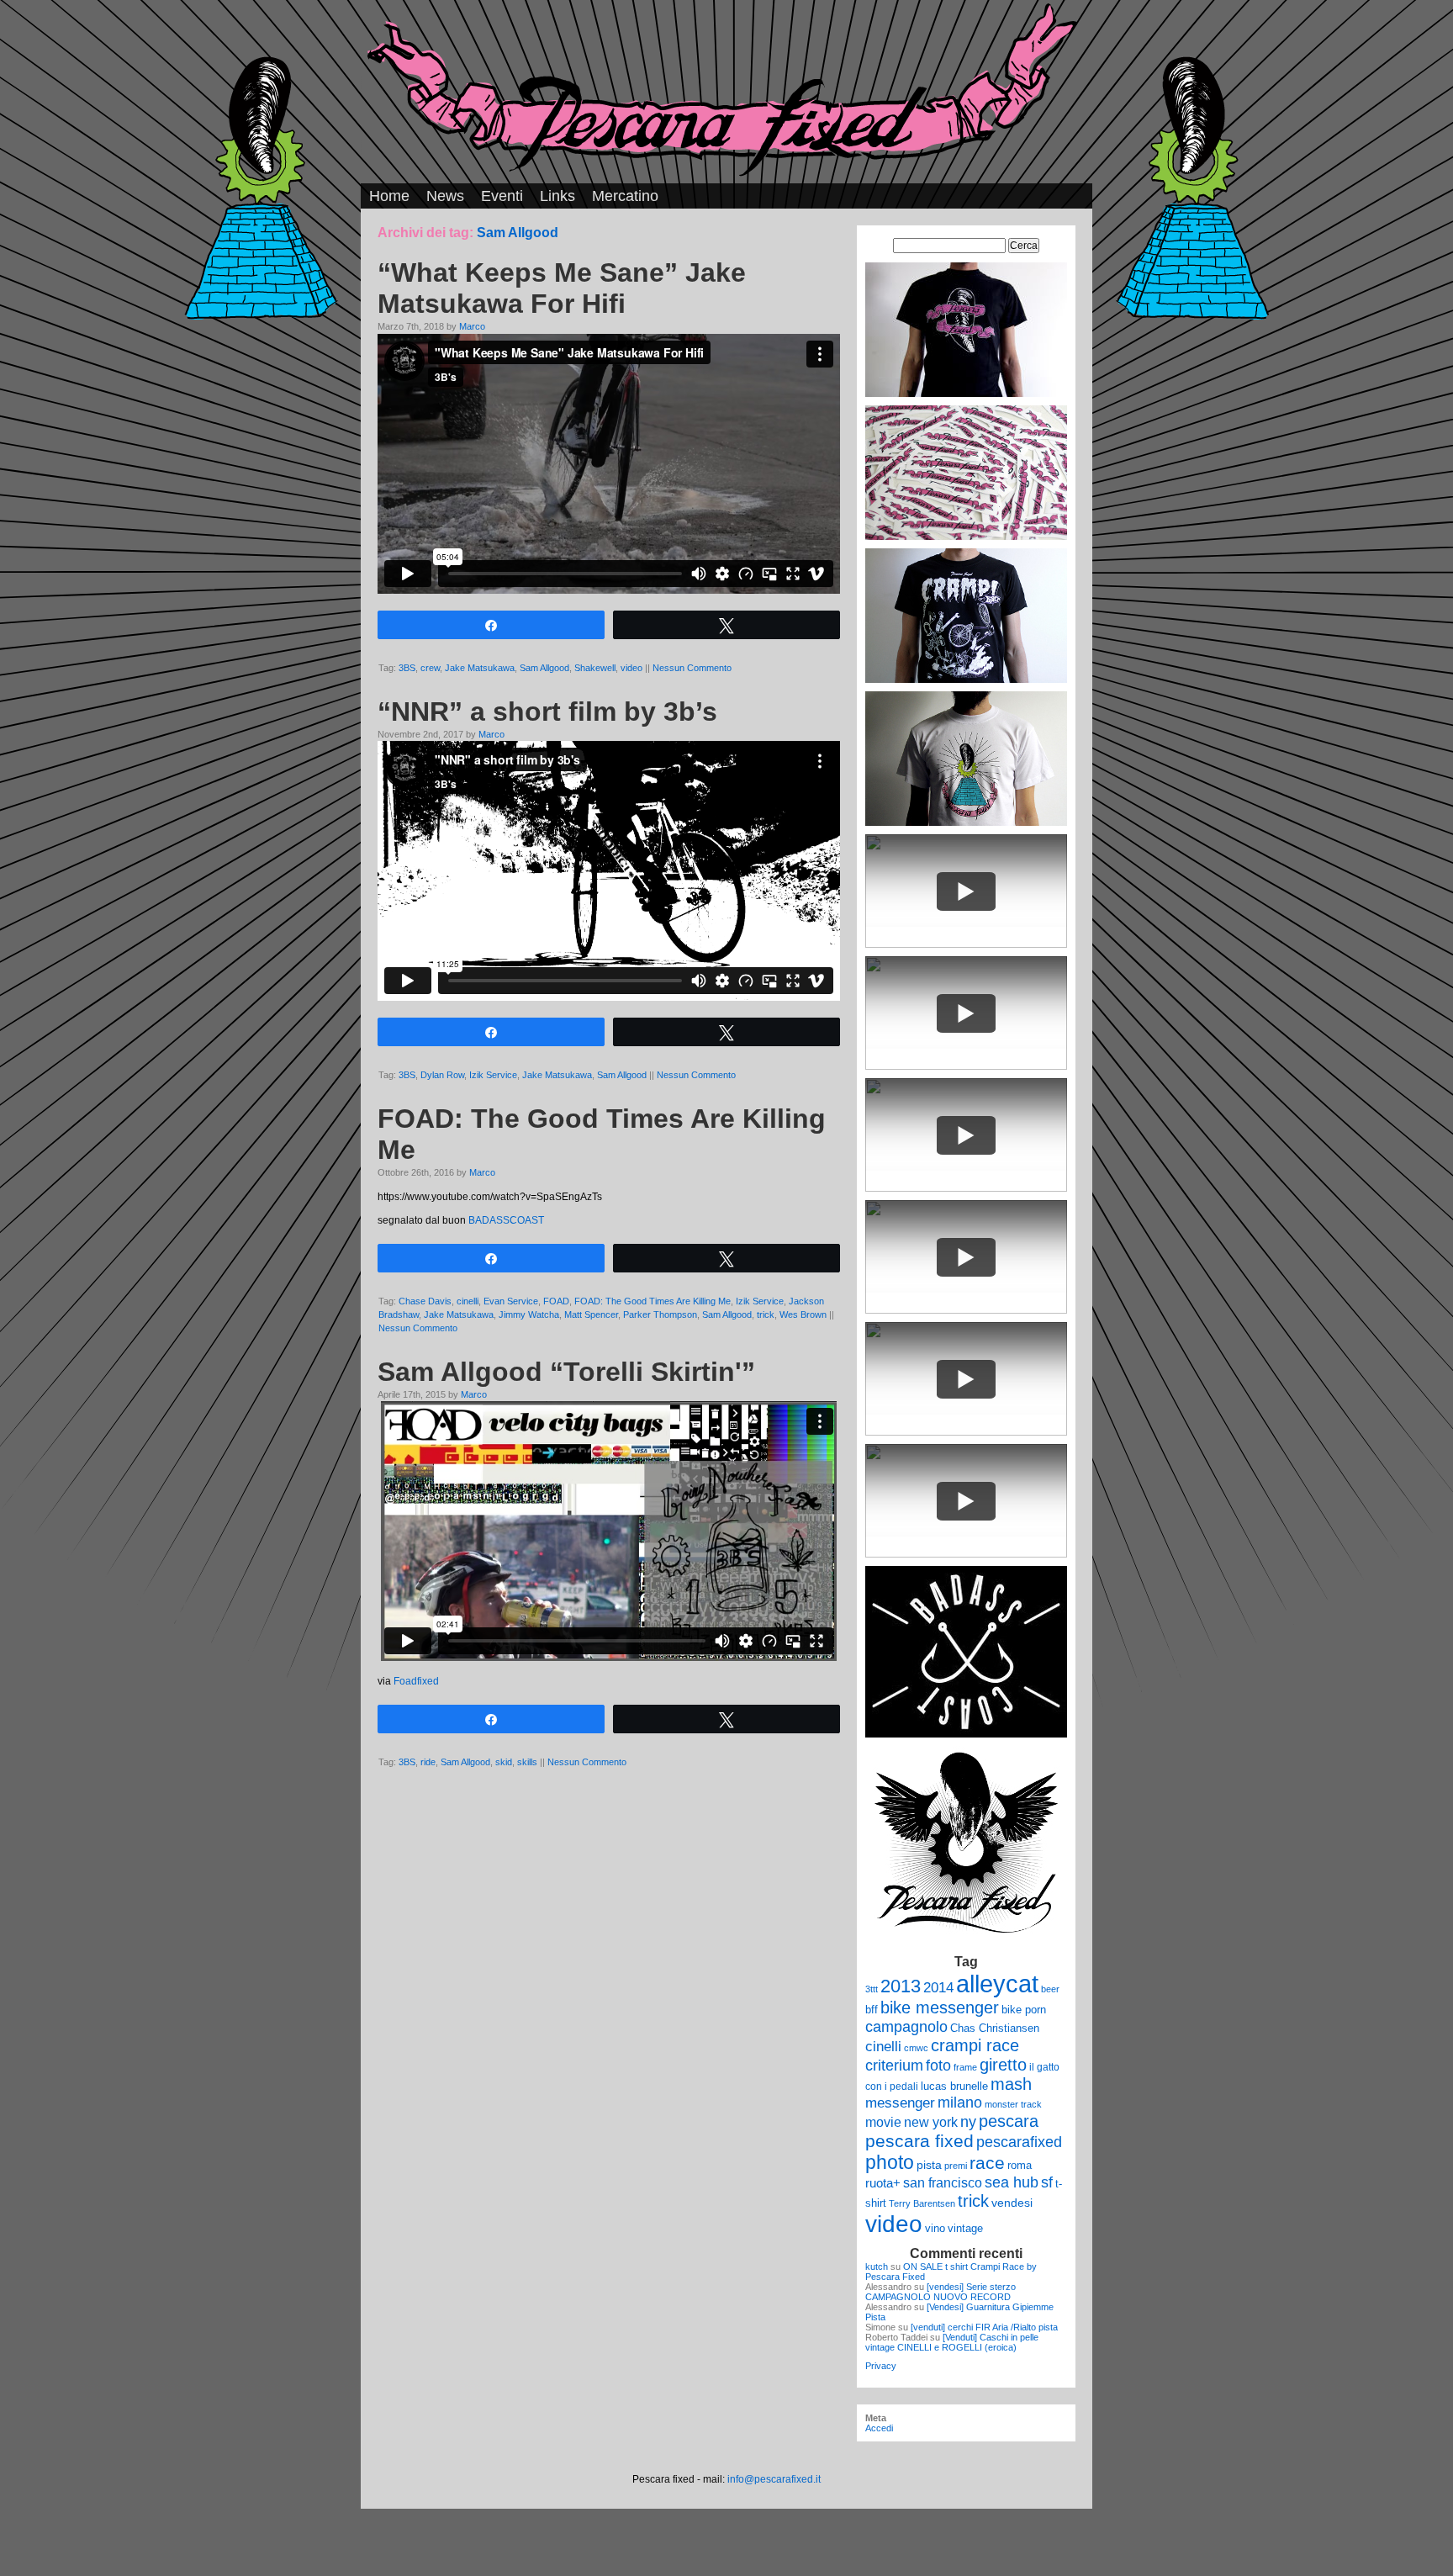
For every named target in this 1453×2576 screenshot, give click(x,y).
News (445, 196)
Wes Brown (803, 1314)
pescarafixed (1019, 2142)
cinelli (468, 1301)
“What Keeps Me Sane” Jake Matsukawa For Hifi (562, 288)
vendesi (1012, 2203)
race (987, 2163)
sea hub (1012, 2182)
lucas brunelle (954, 2086)
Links (557, 196)
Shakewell (595, 668)
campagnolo (906, 2026)
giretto (1003, 2065)
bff (872, 2010)
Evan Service (511, 1301)
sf (1047, 2182)
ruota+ (883, 2183)
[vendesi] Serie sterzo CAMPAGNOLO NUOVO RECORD (940, 2292)
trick (766, 1314)
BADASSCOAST (506, 1220)
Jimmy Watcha (529, 1314)
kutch (877, 2267)
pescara (1009, 2121)
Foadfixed (416, 1681)
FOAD (556, 1301)
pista (929, 2165)
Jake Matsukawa (480, 668)
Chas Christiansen (995, 2028)
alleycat (997, 1984)
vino (935, 2228)
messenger (900, 2103)
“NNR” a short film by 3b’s (547, 711)
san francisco (943, 2183)
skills (527, 1762)
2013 (901, 1986)
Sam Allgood (544, 668)
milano (960, 2103)
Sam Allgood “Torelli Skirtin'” (566, 1372)
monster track (1013, 2104)
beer (1050, 1989)
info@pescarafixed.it (774, 2479)
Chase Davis (425, 1301)
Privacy (881, 2366)
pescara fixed (919, 2141)
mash (1011, 2084)
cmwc (916, 2048)
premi (956, 2166)
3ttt (872, 1989)
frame (965, 2067)
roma (1020, 2165)
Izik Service (493, 1075)
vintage (965, 2228)
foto (938, 2066)
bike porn (1024, 2010)
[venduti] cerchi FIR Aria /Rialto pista (984, 2327)
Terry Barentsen (922, 2203)
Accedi (879, 2428)
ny (968, 2121)
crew (430, 668)
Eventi (502, 196)
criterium (894, 2065)
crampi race (975, 2045)
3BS (407, 668)
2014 (938, 1987)
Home (389, 196)
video (631, 668)
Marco (472, 326)
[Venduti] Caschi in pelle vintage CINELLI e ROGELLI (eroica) (952, 2342)
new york (931, 2122)
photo (890, 2162)
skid (504, 1762)
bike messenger (940, 2007)
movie (883, 2122)
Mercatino (625, 196)
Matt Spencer (591, 1314)
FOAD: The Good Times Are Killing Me (653, 1301)
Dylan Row (442, 1075)
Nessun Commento (692, 668)
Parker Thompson (660, 1314)
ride (428, 1762)
